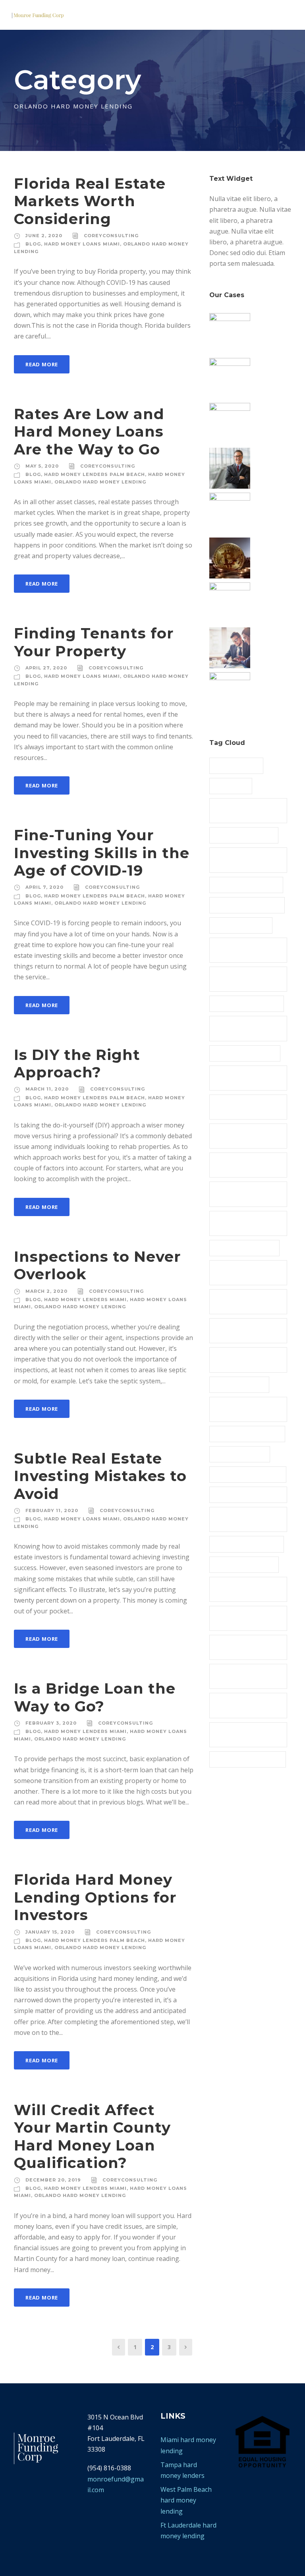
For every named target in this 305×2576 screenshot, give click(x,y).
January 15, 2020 (50, 1932)
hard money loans (239, 1384)
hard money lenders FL (245, 1053)
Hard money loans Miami (247, 1433)
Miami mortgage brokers (247, 1543)
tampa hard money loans (248, 1759)
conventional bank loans (247, 905)
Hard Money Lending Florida (242, 1301)
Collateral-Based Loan (244, 835)
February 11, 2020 (52, 1510)
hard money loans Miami (82, 244)
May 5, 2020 (42, 466)
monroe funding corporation (237, 1589)
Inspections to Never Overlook (97, 1265)
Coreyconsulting (111, 236)
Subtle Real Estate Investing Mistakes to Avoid (100, 1476)
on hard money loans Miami (243, 1647)
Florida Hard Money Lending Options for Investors (95, 1897)
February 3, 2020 (51, 1723)
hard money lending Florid (241, 1272)
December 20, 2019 (53, 2180)
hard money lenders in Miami (245, 1135)
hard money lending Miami (241, 1330)
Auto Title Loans (236, 765)
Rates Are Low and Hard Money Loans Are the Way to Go (89, 431)
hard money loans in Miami (242, 1409)
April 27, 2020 (46, 668)
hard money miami (240, 1454)
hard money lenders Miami (85, 1300)
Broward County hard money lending (243, 810)
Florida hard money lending (241, 979)
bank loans (231, 785)
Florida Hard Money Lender (241, 950)
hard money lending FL (244, 1247)
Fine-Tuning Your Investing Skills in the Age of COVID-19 (102, 853)
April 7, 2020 (44, 887)
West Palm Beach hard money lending (186, 2500)
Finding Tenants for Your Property (94, 642)
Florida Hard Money (241, 925)
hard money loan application (238, 1359)
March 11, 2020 (47, 1089)
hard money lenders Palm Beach (95, 474)
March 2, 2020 (46, 1291)
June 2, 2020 (44, 236)
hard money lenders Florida (242, 1077)
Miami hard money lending (240, 1519)
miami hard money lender (248, 1494)
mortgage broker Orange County (247, 1618)
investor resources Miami (248, 1474)
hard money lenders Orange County (242, 1193)
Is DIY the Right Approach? (77, 1063)
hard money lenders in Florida (245, 1106)
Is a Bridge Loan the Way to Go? (95, 1697)
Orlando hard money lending (100, 482)
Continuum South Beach (246, 884)
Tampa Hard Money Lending (241, 1734)
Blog (33, 244)
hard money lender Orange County (240, 1028)
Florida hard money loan (247, 1003)
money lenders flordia (244, 1564)
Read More (42, 364)
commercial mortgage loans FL (243, 859)
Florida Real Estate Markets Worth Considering (90, 201)
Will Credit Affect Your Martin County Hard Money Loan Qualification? (92, 2136)
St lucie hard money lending (241, 1705)
